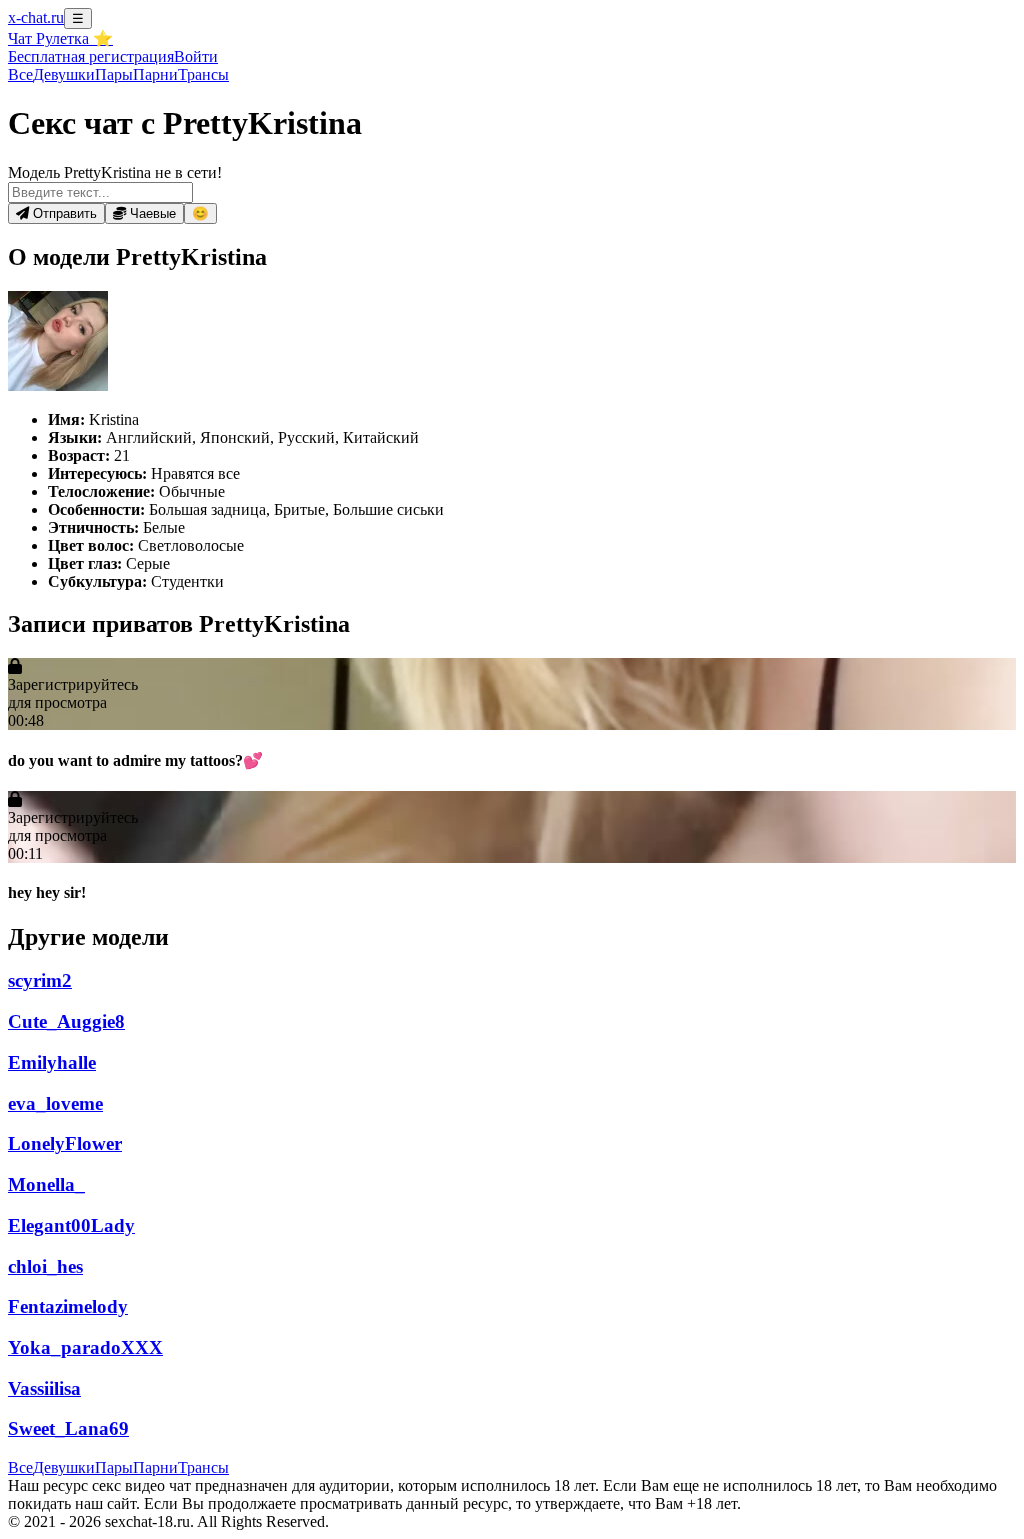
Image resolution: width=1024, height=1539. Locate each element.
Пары (114, 74)
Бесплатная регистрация (91, 56)
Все (20, 74)
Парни (155, 74)
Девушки (64, 74)
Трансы (203, 74)
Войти (196, 56)
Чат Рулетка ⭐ (60, 38)
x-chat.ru (36, 17)
